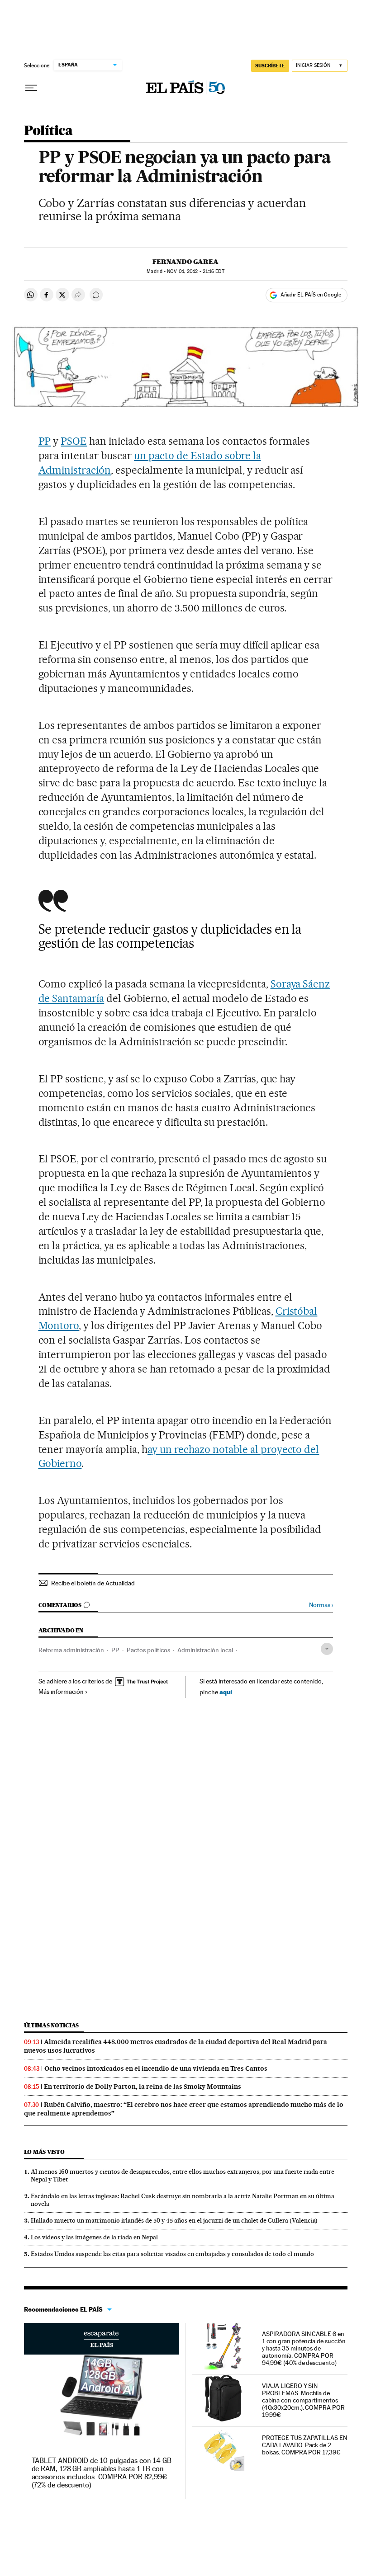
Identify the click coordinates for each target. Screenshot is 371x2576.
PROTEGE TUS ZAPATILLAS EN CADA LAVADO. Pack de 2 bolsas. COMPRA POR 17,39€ (304, 2445)
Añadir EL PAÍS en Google (311, 295)
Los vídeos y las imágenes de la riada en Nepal (94, 2237)
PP (45, 441)
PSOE (74, 441)
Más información (61, 1692)
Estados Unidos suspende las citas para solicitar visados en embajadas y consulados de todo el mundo (172, 2254)
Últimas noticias (52, 2025)
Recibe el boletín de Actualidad (93, 1583)
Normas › (321, 1605)
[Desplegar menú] (31, 88)
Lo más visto (44, 2152)
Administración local (205, 1650)
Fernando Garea (185, 262)
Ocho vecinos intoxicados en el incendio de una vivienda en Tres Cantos (156, 2068)
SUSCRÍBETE (270, 66)
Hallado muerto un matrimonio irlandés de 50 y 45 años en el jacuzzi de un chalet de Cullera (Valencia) (174, 2220)
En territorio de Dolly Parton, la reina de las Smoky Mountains (143, 2087)
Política (48, 131)
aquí (226, 1692)
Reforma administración (71, 1650)
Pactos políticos (148, 1650)
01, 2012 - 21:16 (195, 271)
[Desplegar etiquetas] (327, 1649)
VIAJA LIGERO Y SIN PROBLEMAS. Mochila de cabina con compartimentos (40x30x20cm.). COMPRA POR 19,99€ (303, 2400)
